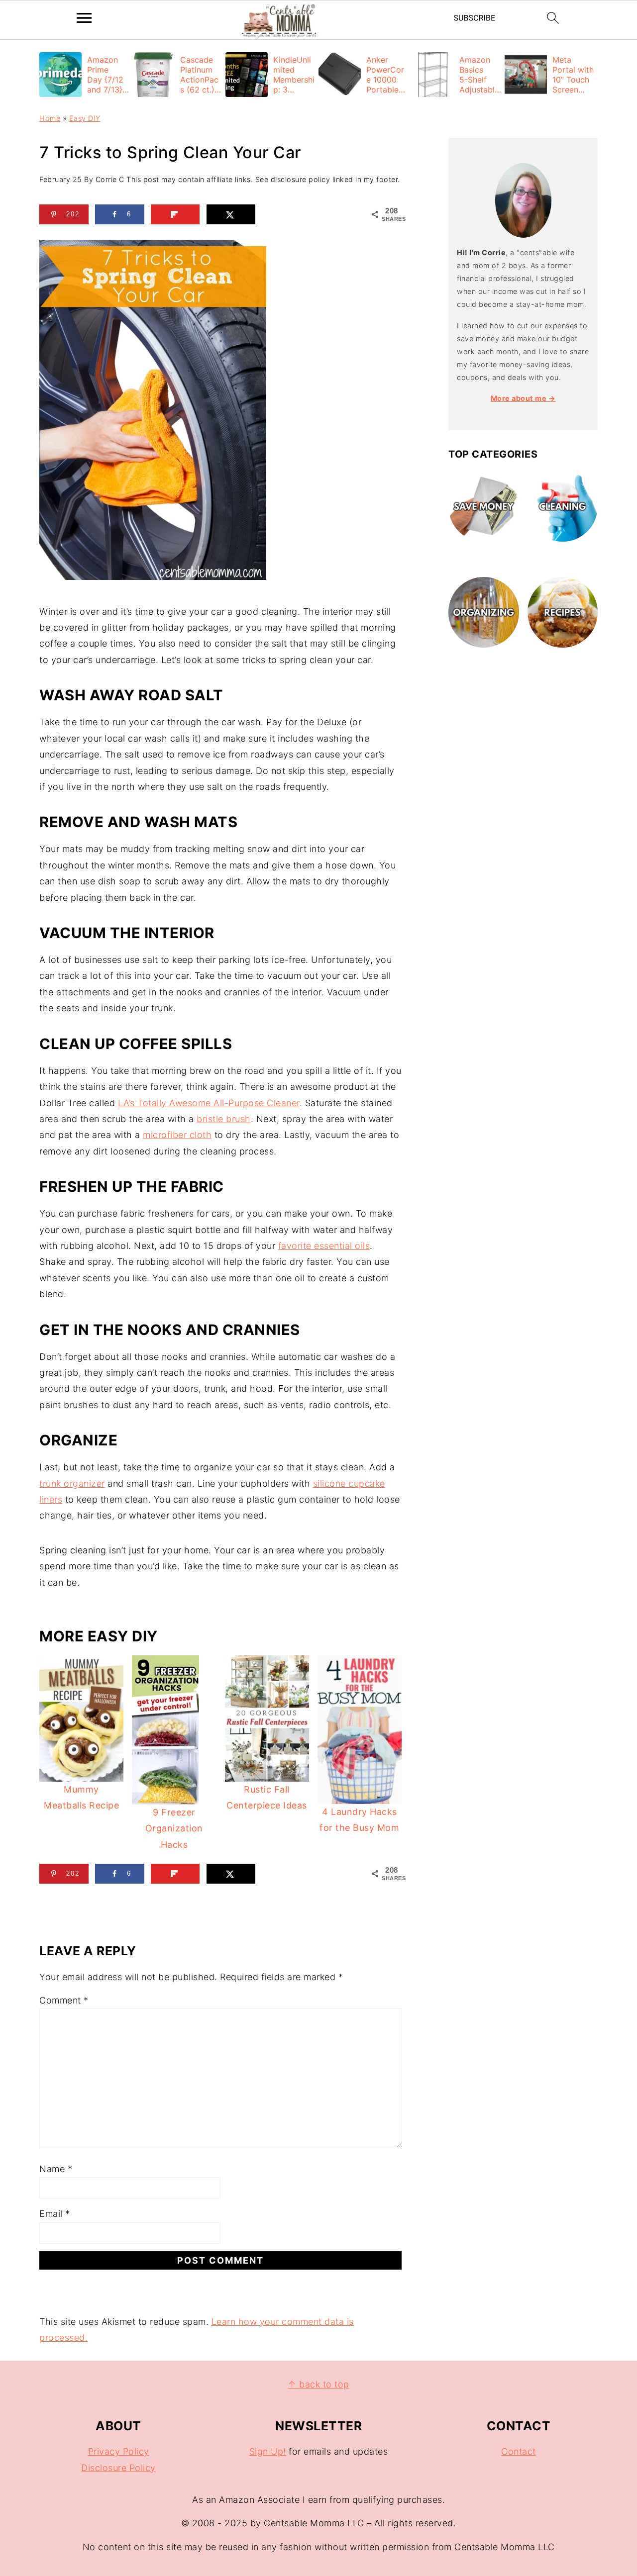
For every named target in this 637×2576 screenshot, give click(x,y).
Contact (519, 2451)
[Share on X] (231, 214)
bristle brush (224, 1119)
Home (50, 118)
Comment (64, 2000)
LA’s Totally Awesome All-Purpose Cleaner (209, 1103)
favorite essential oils (324, 1246)
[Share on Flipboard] (175, 214)
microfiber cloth (177, 1135)
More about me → (523, 398)
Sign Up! (268, 2451)
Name (56, 2169)
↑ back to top (318, 2384)
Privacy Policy (119, 2451)
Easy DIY (85, 118)
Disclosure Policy (118, 2468)
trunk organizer (72, 1483)
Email (55, 2214)
